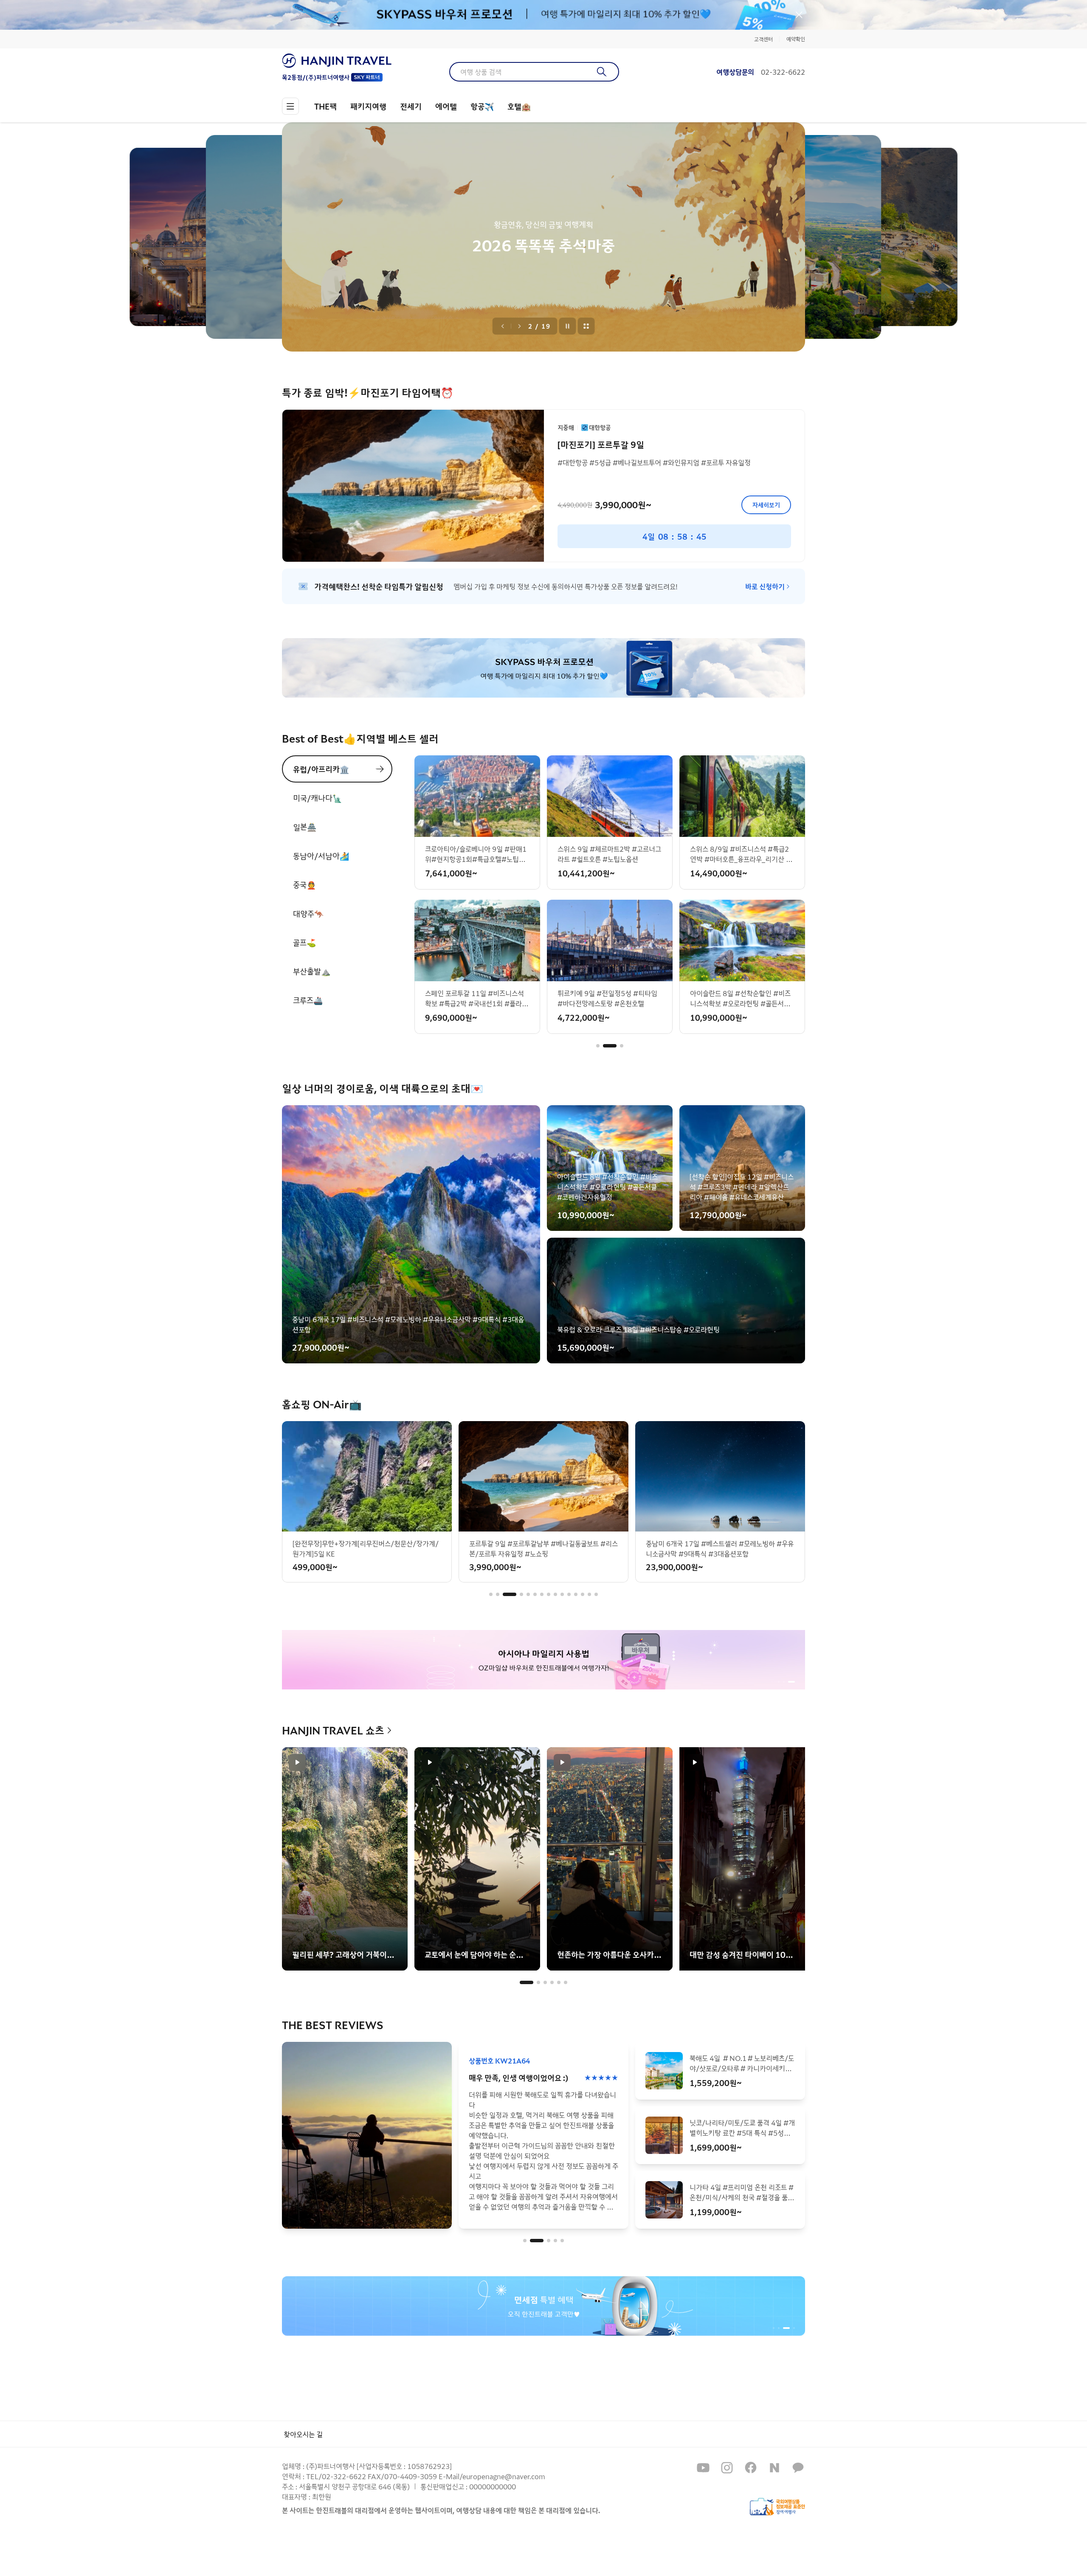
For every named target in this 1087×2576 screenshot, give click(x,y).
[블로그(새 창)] (774, 2468)
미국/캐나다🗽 (317, 798)
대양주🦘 (308, 913)
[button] (598, 1046)
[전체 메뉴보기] (290, 106)
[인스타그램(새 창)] (727, 2468)
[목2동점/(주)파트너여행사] (337, 61)
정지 (568, 326)
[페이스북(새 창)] (751, 2468)
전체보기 (586, 326)
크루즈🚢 (308, 1000)
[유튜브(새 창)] (703, 2468)
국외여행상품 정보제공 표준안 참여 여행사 (777, 2507)
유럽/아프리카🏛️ (321, 769)
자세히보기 (766, 505)
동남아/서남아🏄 (321, 856)
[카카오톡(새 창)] (798, 2468)
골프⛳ (304, 942)
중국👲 (304, 884)
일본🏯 (305, 827)
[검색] (602, 72)
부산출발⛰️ (312, 971)
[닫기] (799, 15)
